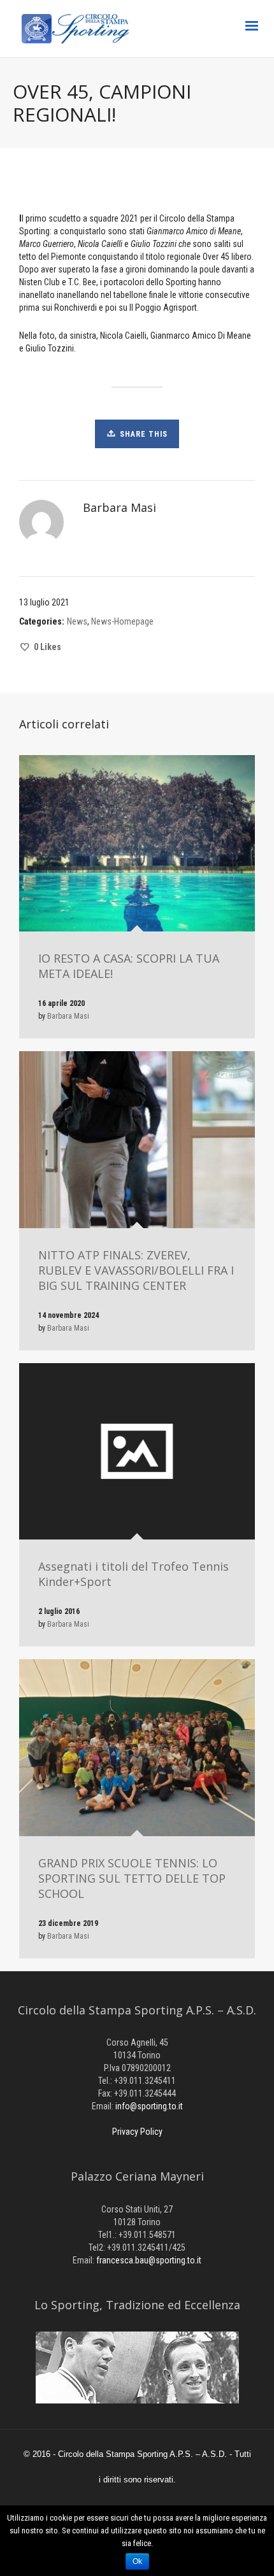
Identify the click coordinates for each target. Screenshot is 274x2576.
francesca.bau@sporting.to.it (149, 2260)
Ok (137, 2561)
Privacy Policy (137, 2132)
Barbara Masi (68, 1016)
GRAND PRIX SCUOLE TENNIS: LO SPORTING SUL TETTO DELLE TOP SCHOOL (132, 1878)
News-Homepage (122, 621)
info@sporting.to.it (149, 2106)
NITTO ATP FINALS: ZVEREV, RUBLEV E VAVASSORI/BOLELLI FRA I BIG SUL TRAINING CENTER (136, 1270)
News (77, 621)
